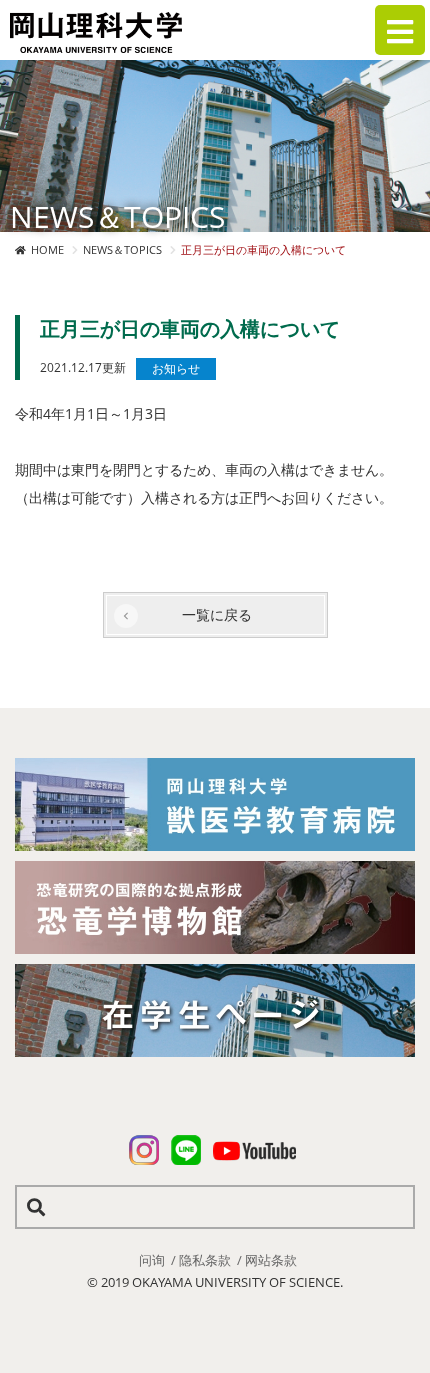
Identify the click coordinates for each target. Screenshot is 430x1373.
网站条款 (271, 1260)
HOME (47, 249)
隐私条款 (205, 1260)
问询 (152, 1260)
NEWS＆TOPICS (122, 249)
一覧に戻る (217, 614)
